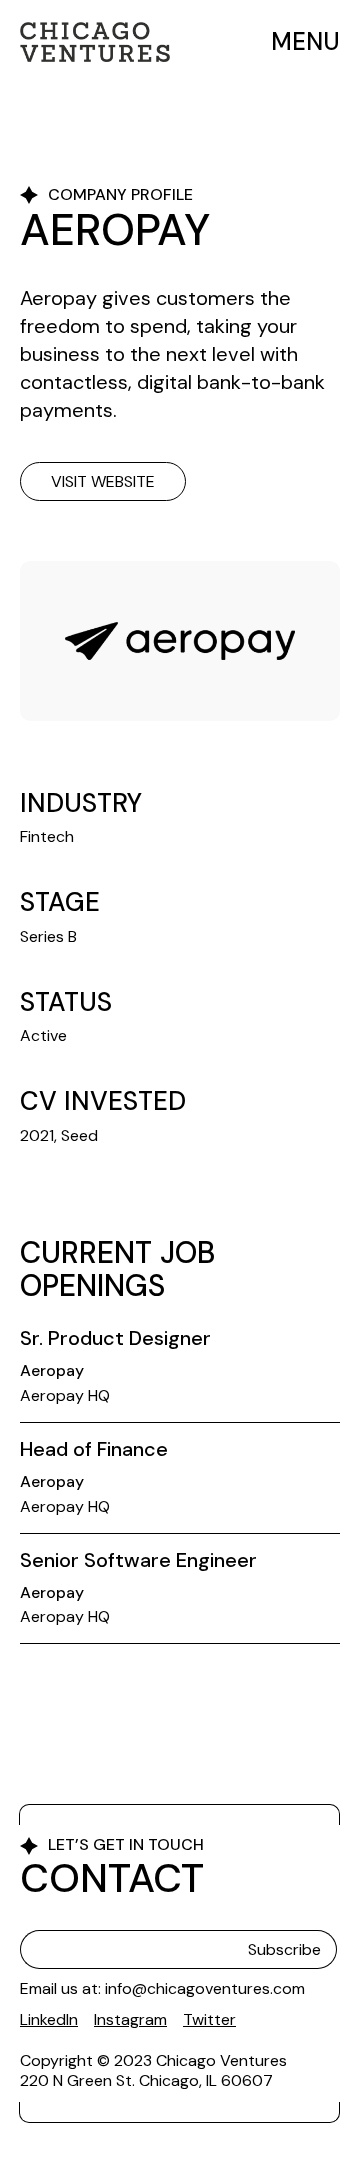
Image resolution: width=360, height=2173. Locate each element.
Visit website (103, 481)
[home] (95, 42)
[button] (299, 42)
